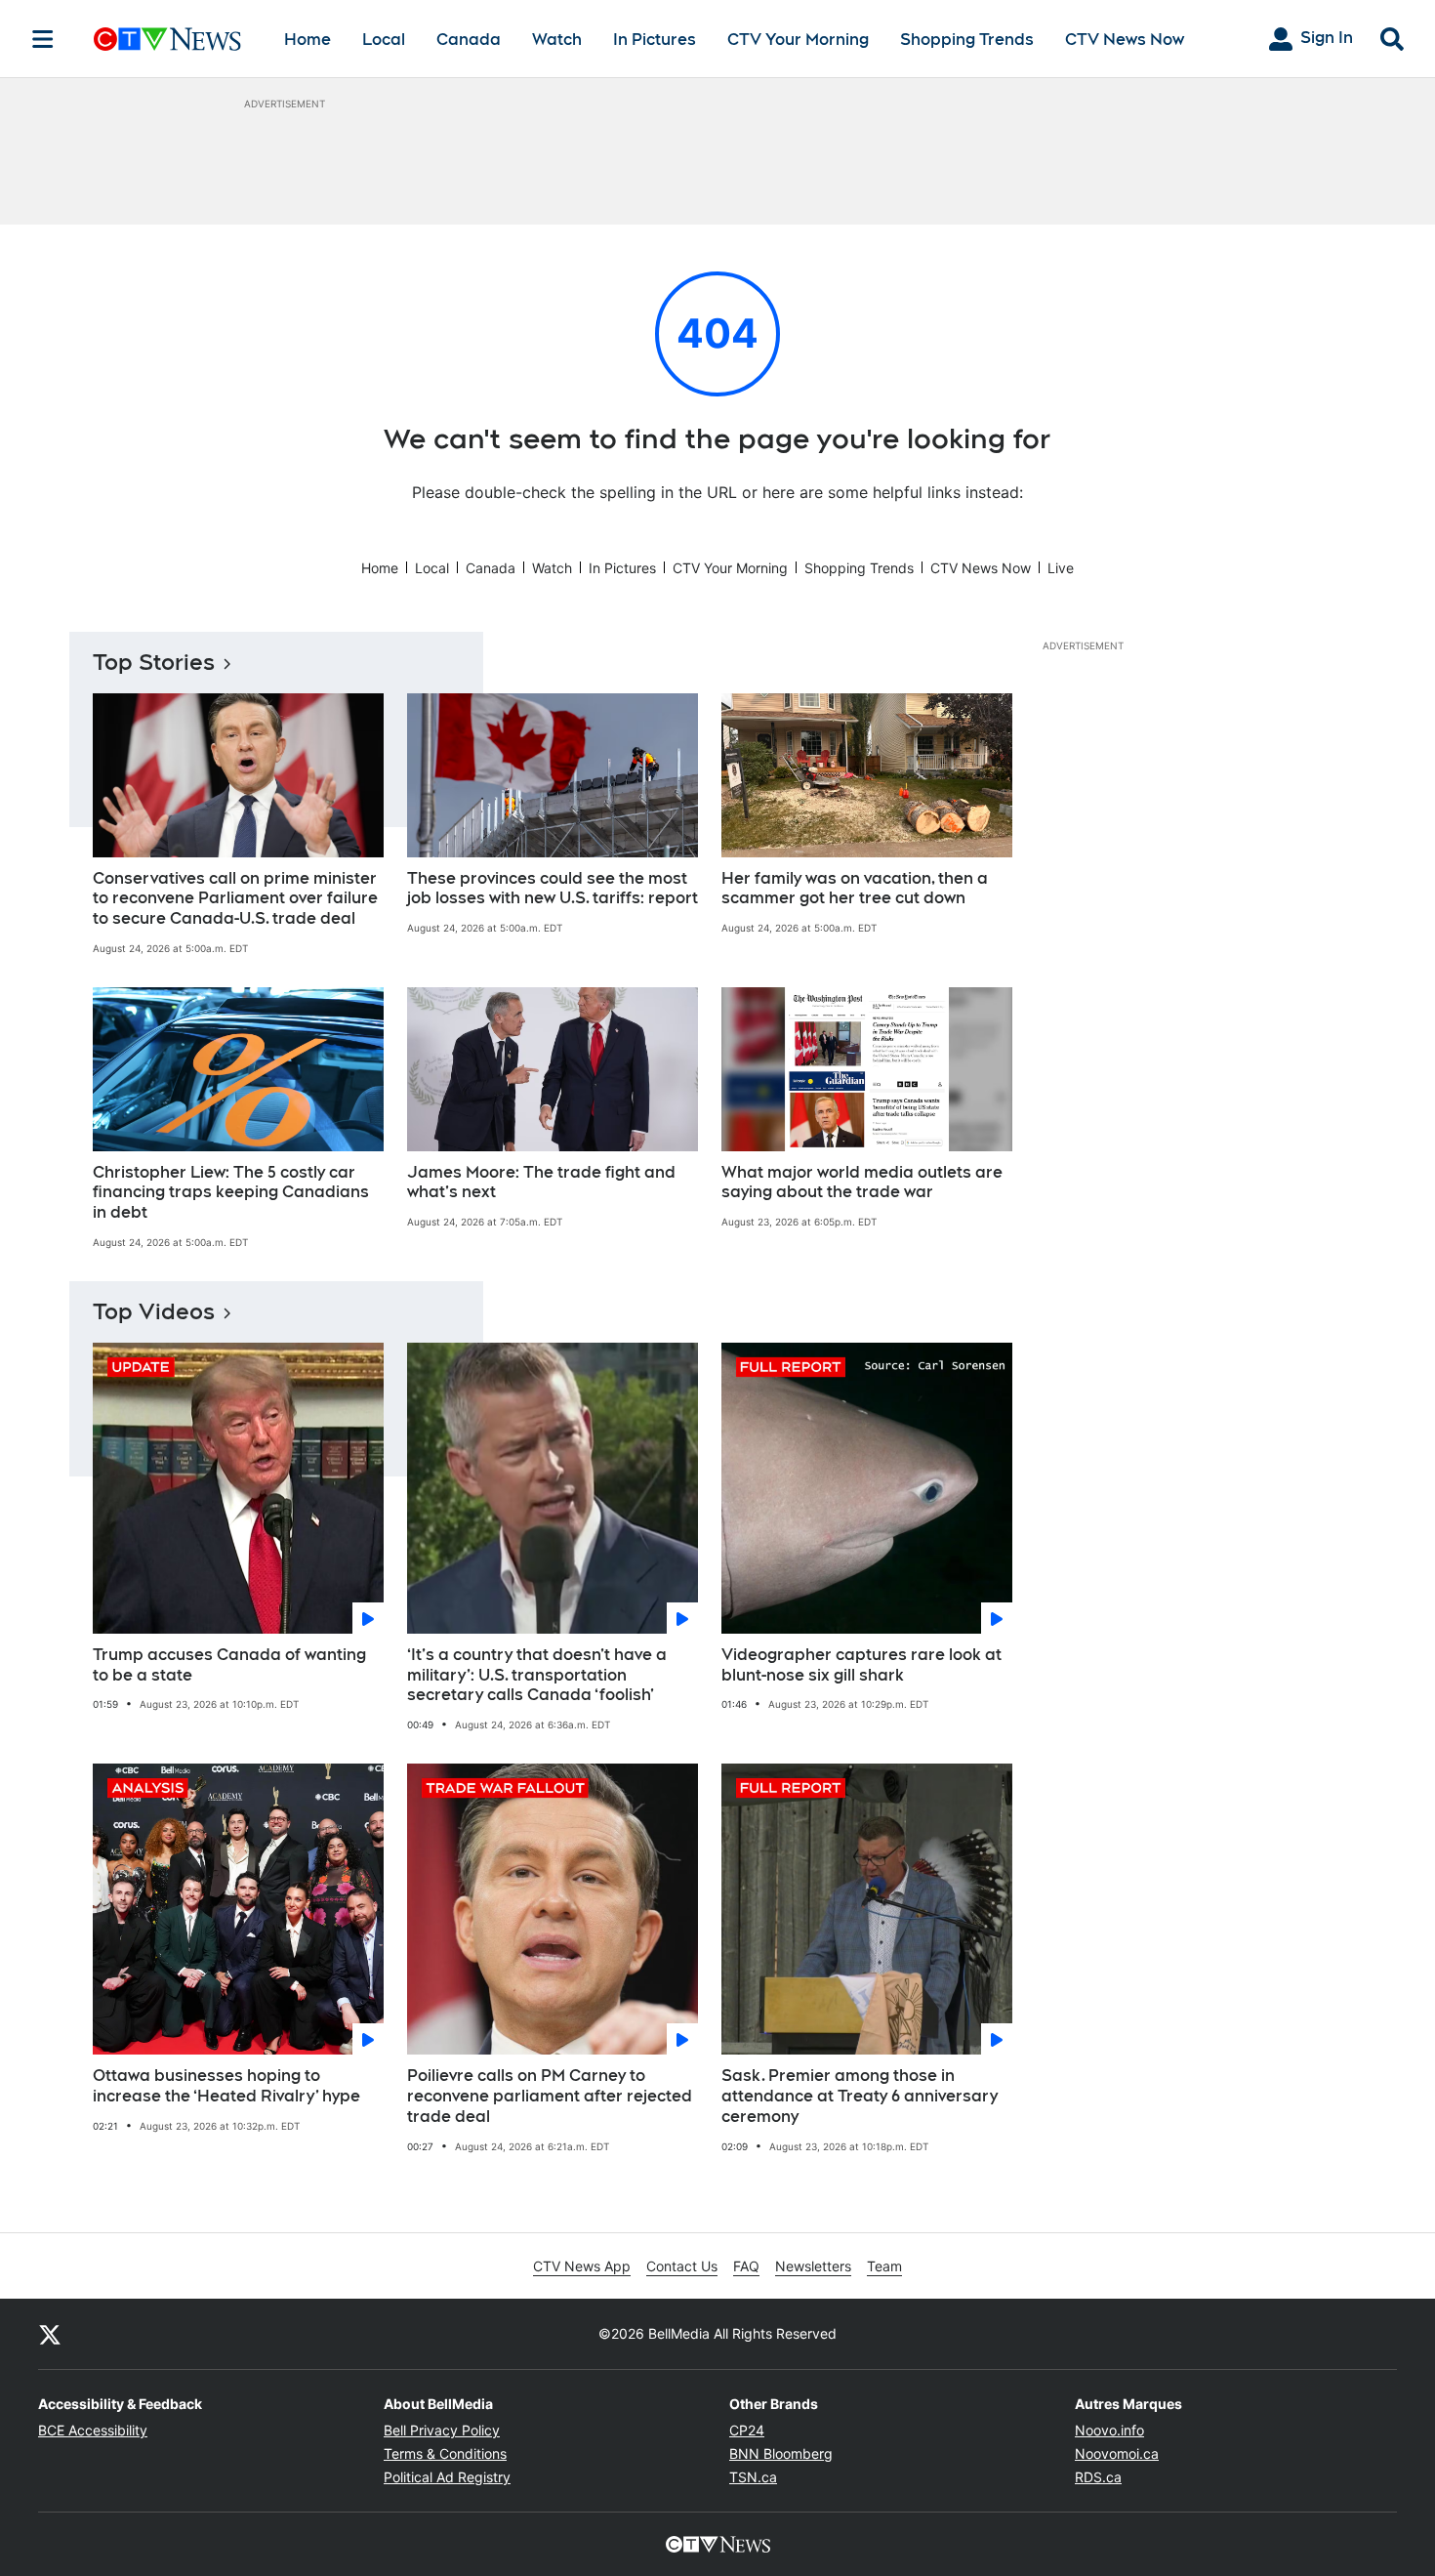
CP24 (747, 2430)
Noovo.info (1109, 2430)
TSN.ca (753, 2477)
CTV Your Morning (798, 40)
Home (307, 40)
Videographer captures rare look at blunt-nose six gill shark (861, 1665)
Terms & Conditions (445, 2453)
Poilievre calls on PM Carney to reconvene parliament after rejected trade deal (550, 2096)
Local (384, 40)
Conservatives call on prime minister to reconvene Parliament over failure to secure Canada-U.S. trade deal (235, 899)
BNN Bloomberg (781, 2453)
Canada (469, 40)
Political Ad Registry (447, 2477)
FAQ (746, 2266)
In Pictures (655, 40)
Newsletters (813, 2266)
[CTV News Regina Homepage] (167, 39)
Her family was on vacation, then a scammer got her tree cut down (855, 889)
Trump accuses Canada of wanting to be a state (229, 1665)
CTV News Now (1125, 40)
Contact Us (682, 2266)
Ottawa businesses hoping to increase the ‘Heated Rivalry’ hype (226, 2086)
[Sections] (43, 39)
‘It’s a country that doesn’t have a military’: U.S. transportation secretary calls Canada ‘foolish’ (537, 1675)
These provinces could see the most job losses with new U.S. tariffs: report (553, 889)
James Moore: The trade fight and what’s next (541, 1183)
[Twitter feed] (50, 2334)
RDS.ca (1098, 2477)
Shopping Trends (967, 40)
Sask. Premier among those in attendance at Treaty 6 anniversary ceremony (860, 2096)
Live (1061, 568)
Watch (557, 40)
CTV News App (582, 2266)
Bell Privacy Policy (442, 2430)
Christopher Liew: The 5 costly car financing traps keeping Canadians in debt (231, 1193)
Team (884, 2266)
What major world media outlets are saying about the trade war (862, 1183)
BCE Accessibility (93, 2430)
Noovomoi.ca (1117, 2453)
